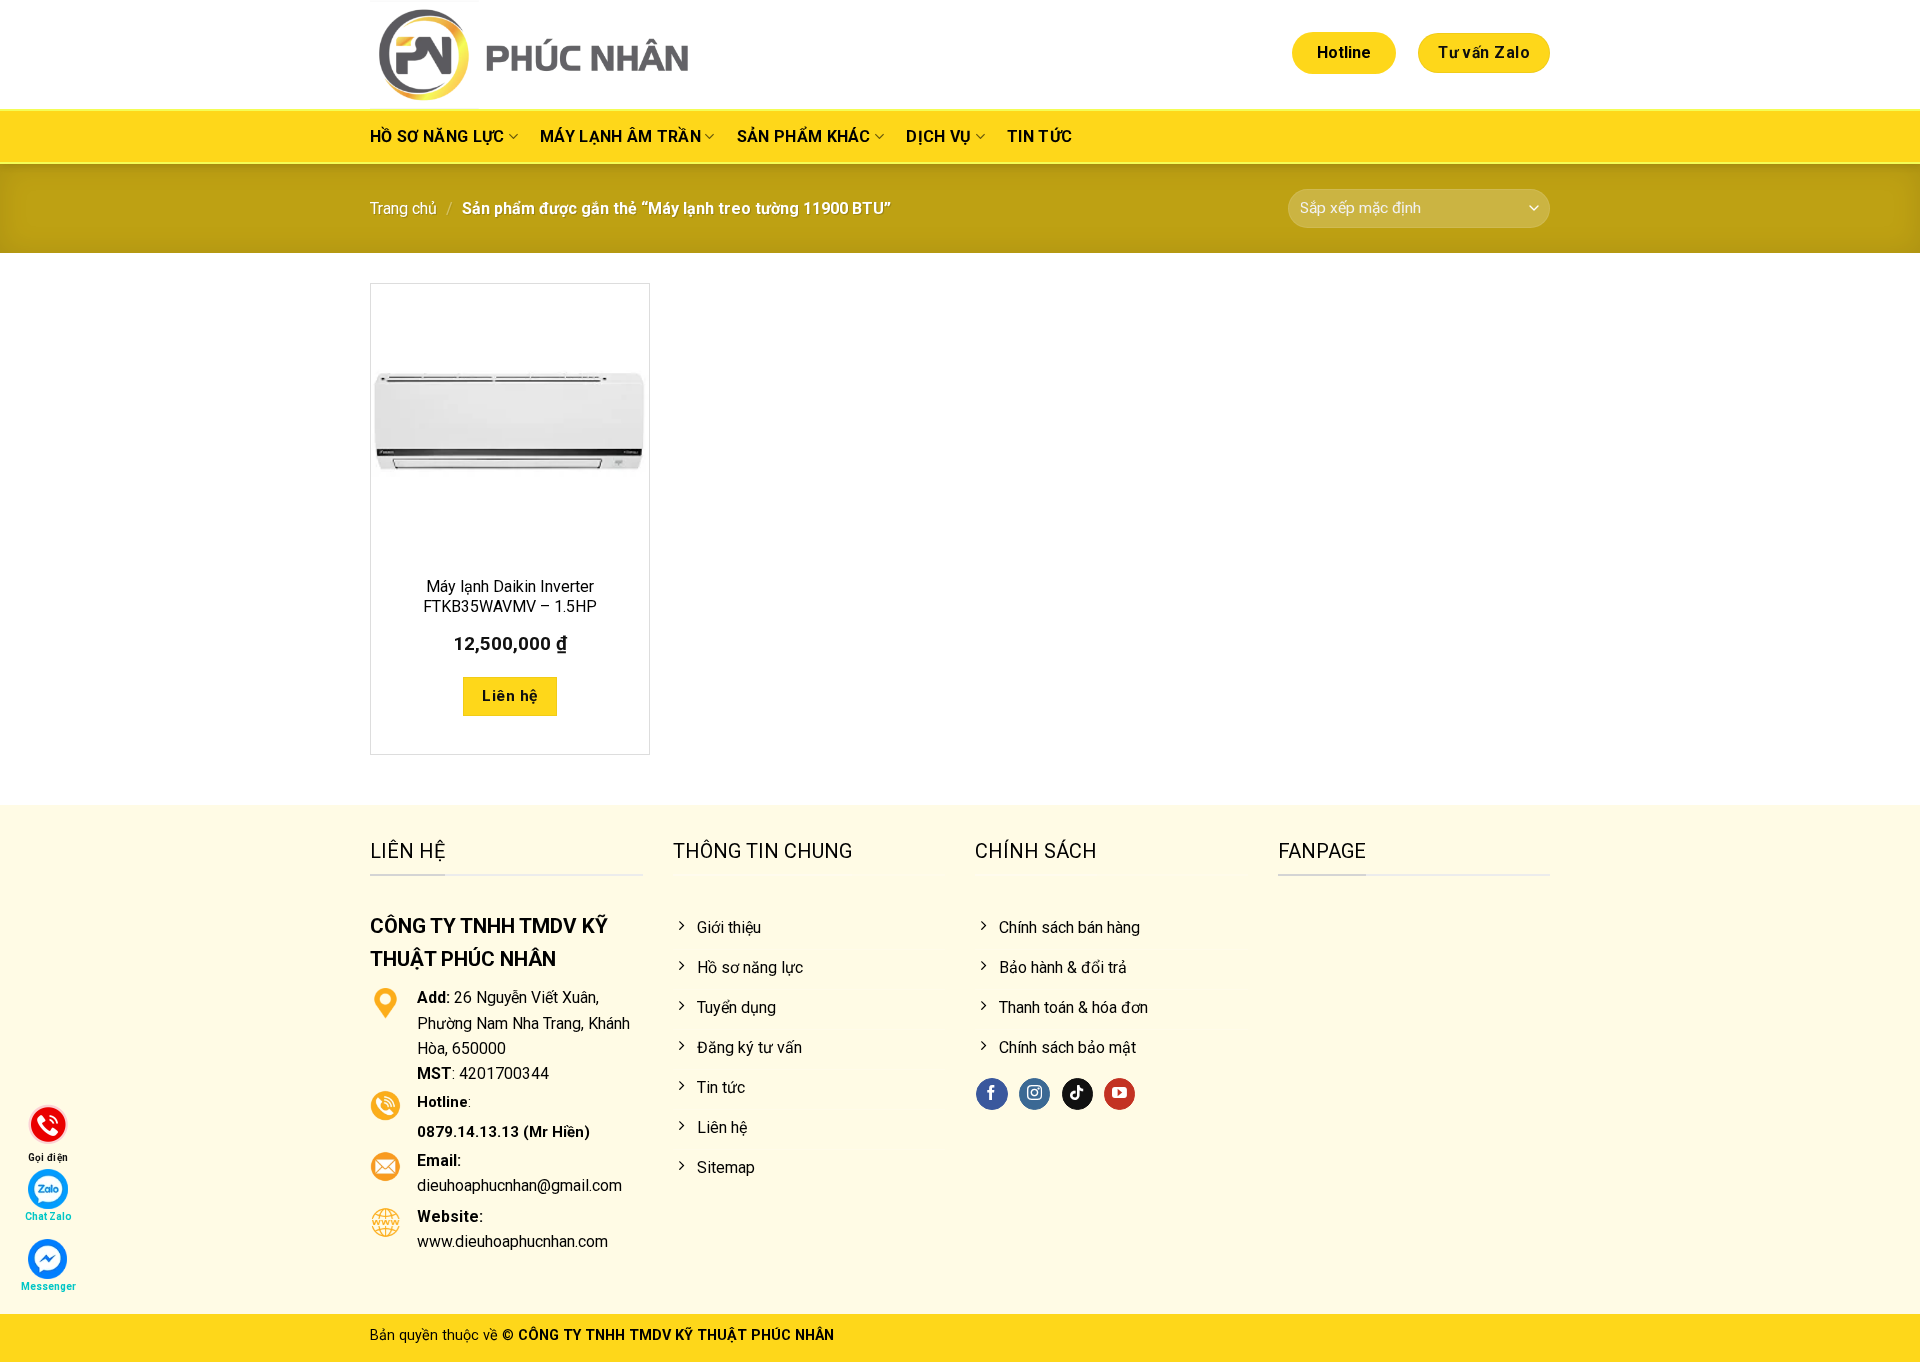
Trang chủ (403, 208)
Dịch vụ (938, 136)
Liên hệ (509, 696)
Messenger (48, 1286)
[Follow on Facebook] (991, 1094)
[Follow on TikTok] (1077, 1094)
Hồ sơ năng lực (437, 136)
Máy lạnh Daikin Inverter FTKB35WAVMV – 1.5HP (510, 597)
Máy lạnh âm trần (620, 136)
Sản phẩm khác (804, 136)
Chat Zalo (48, 1216)
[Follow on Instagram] (1034, 1094)
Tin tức (1039, 136)
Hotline (1344, 52)
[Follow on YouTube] (1119, 1094)
